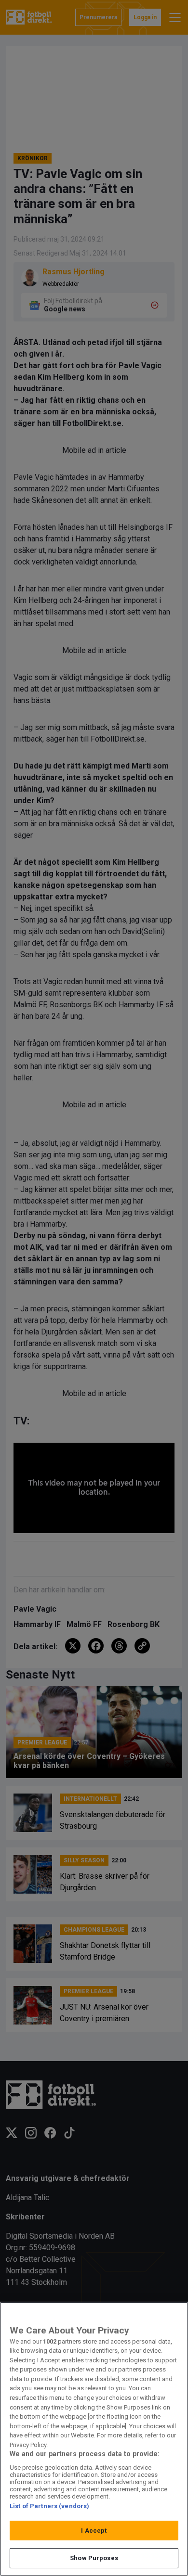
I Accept (94, 2531)
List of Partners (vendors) (49, 2506)
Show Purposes (94, 2558)
